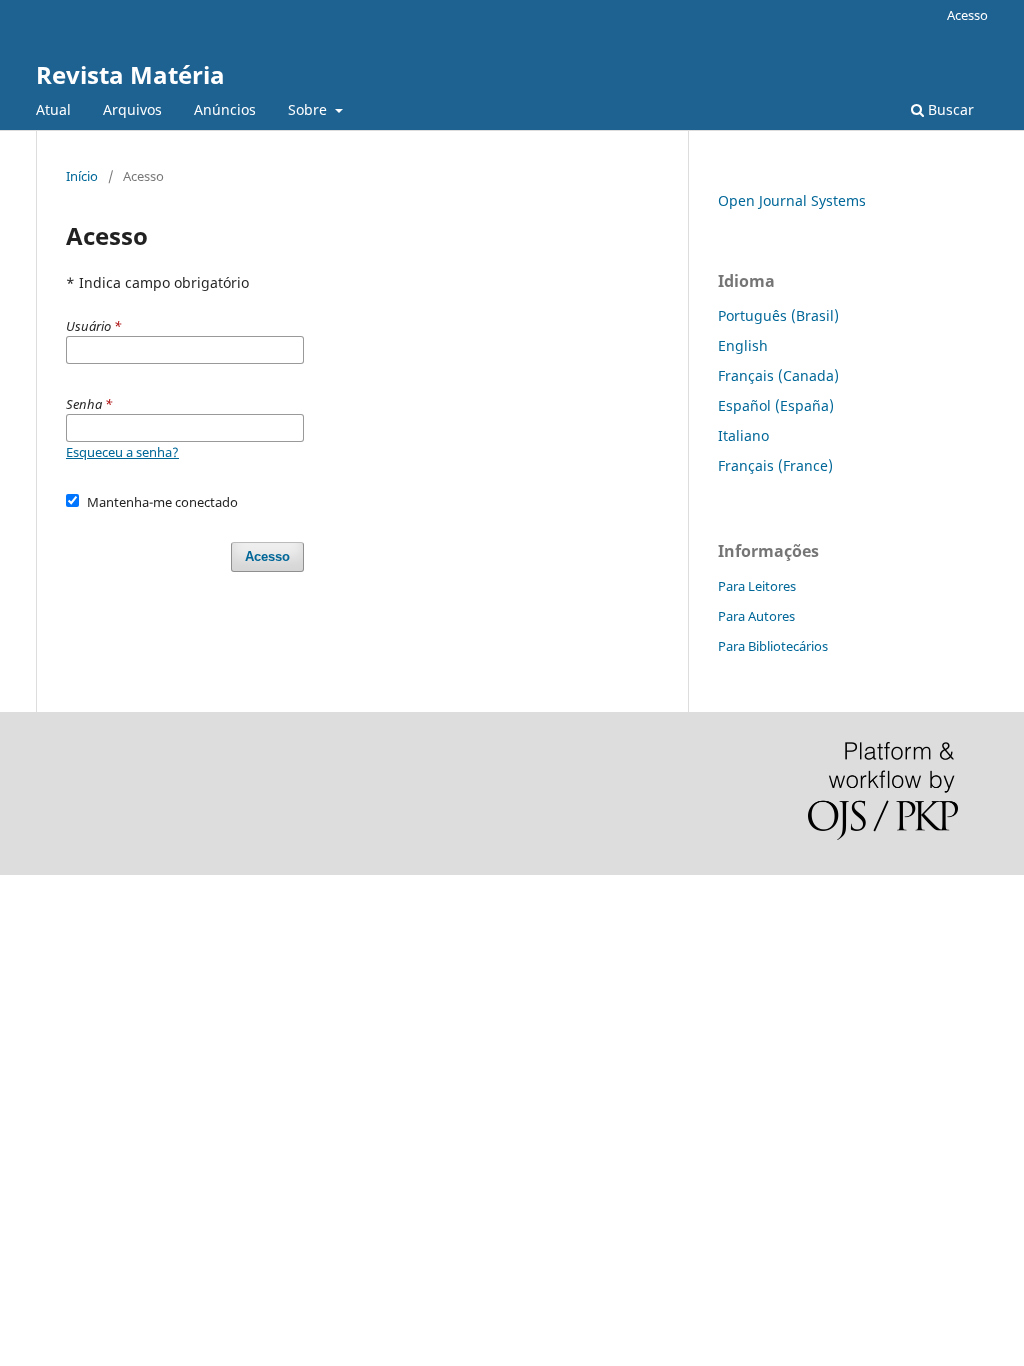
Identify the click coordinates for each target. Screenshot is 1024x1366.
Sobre (309, 109)
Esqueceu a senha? (122, 452)
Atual (53, 109)
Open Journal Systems (792, 200)
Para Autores (756, 616)
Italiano (743, 435)
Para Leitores (757, 586)
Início (82, 176)
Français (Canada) (778, 375)
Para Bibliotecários (773, 646)
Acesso (967, 15)
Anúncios (225, 109)
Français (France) (775, 465)
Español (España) (776, 405)
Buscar (949, 109)
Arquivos (132, 109)
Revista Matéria (130, 74)
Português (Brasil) (778, 315)
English (743, 345)
